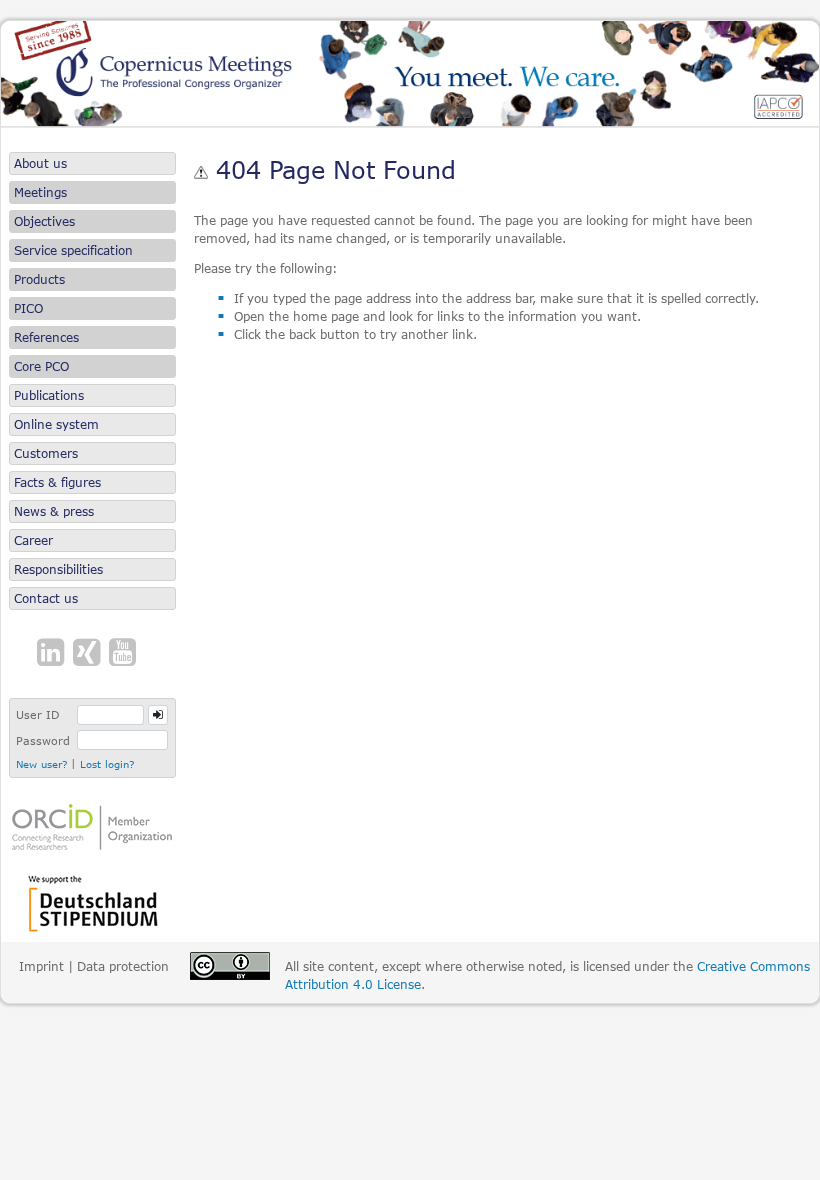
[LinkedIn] (53, 653)
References (46, 337)
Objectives (44, 221)
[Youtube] (125, 653)
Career (33, 540)
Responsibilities (58, 569)
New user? (41, 763)
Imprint (41, 966)
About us (40, 163)
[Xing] (89, 653)
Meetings (40, 192)
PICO (28, 308)
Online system (56, 424)
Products (39, 279)
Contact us (46, 598)
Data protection (123, 966)
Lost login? (107, 763)
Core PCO (41, 366)
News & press (54, 511)
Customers (46, 453)
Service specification (73, 250)
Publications (49, 395)
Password (43, 740)
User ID (37, 714)
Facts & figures (57, 482)
